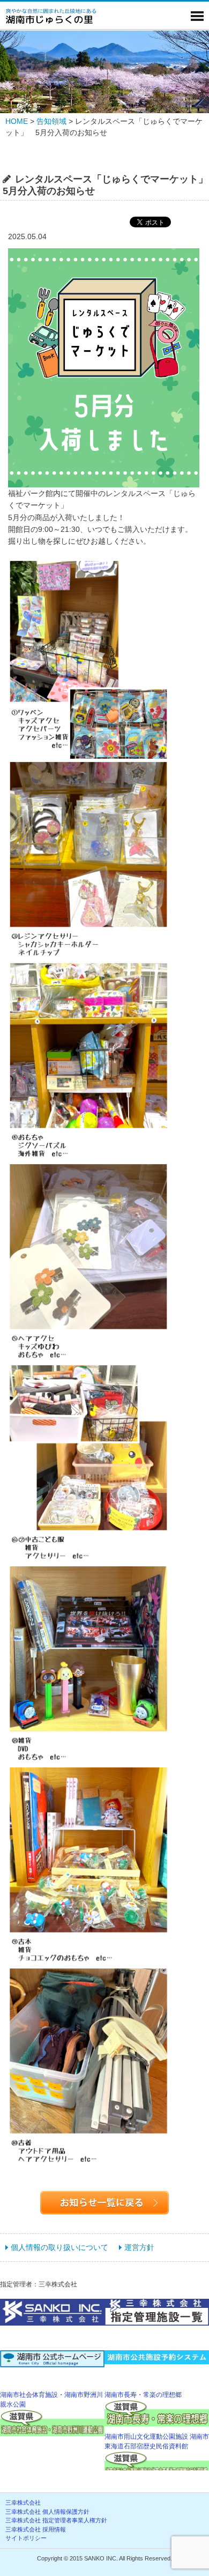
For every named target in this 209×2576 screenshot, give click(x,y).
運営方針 (139, 2247)
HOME (17, 121)
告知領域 (51, 121)
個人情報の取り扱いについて (59, 2247)
